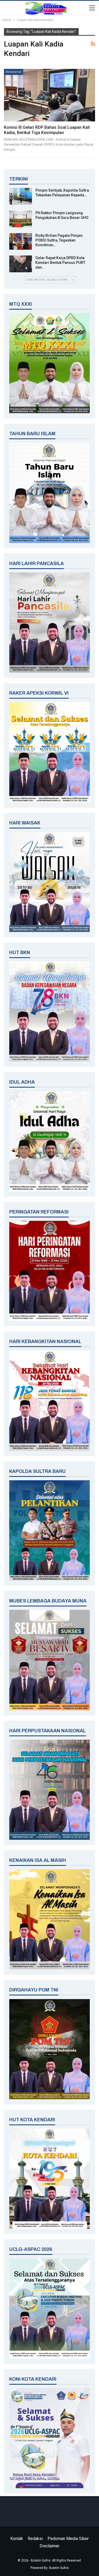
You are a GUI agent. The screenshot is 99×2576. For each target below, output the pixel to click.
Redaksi (35, 2539)
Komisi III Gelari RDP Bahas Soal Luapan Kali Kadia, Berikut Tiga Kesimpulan (47, 130)
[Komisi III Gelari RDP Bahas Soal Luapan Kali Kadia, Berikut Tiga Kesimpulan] (49, 95)
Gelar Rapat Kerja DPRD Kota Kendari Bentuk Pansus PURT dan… (60, 263)
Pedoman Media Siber (68, 2539)
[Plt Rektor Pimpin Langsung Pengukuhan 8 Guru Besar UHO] (21, 219)
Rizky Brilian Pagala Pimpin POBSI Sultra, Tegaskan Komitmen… (59, 240)
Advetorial (14, 72)
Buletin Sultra (59, 2568)
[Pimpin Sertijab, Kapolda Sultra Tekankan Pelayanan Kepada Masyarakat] (21, 196)
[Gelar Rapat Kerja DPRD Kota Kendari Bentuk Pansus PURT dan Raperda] (21, 264)
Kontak (17, 2539)
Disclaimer (49, 2546)
